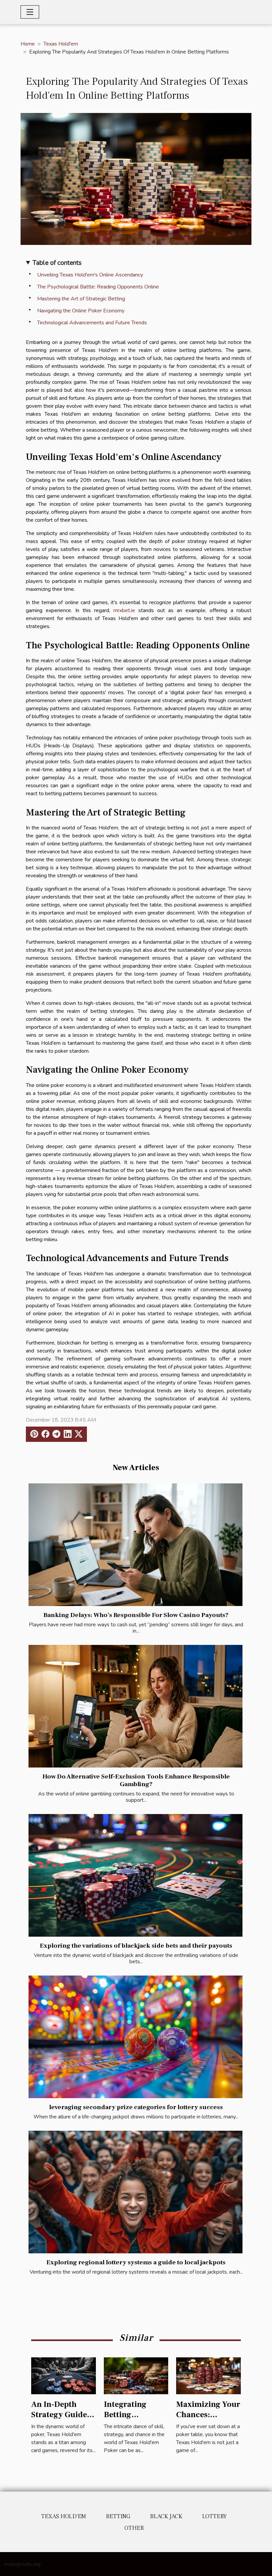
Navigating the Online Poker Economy (81, 311)
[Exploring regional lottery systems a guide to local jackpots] (136, 2192)
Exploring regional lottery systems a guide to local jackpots (136, 2262)
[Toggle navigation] (30, 12)
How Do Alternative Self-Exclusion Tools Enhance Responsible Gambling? (136, 1780)
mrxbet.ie (124, 610)
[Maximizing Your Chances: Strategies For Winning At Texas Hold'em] (208, 2375)
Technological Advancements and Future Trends (92, 323)
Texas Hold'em (61, 44)
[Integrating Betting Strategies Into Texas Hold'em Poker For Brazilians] (136, 2375)
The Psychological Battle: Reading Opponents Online (98, 287)
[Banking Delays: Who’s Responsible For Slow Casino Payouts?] (136, 1545)
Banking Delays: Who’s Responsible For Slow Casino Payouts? (136, 1615)
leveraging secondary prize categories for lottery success (136, 2107)
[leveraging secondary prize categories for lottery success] (136, 2037)
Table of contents (57, 263)
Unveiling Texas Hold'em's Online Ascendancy (90, 275)
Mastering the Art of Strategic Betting (81, 299)
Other (134, 2528)
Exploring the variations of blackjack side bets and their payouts (136, 1946)
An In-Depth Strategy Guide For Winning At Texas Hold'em (59, 2419)
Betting (118, 2516)
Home (28, 44)
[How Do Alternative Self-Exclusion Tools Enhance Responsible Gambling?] (136, 1706)
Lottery (214, 2516)
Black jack (166, 2516)
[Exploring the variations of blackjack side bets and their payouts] (136, 1875)
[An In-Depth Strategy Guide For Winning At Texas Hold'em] (64, 2375)
